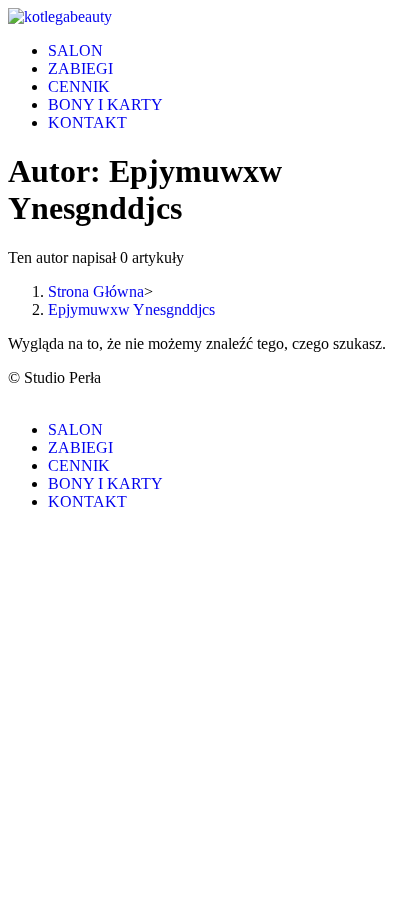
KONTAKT (87, 501)
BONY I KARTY (105, 483)
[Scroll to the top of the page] (14, 395)
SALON (75, 429)
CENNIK (79, 465)
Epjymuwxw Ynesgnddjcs (131, 309)
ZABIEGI (80, 447)
